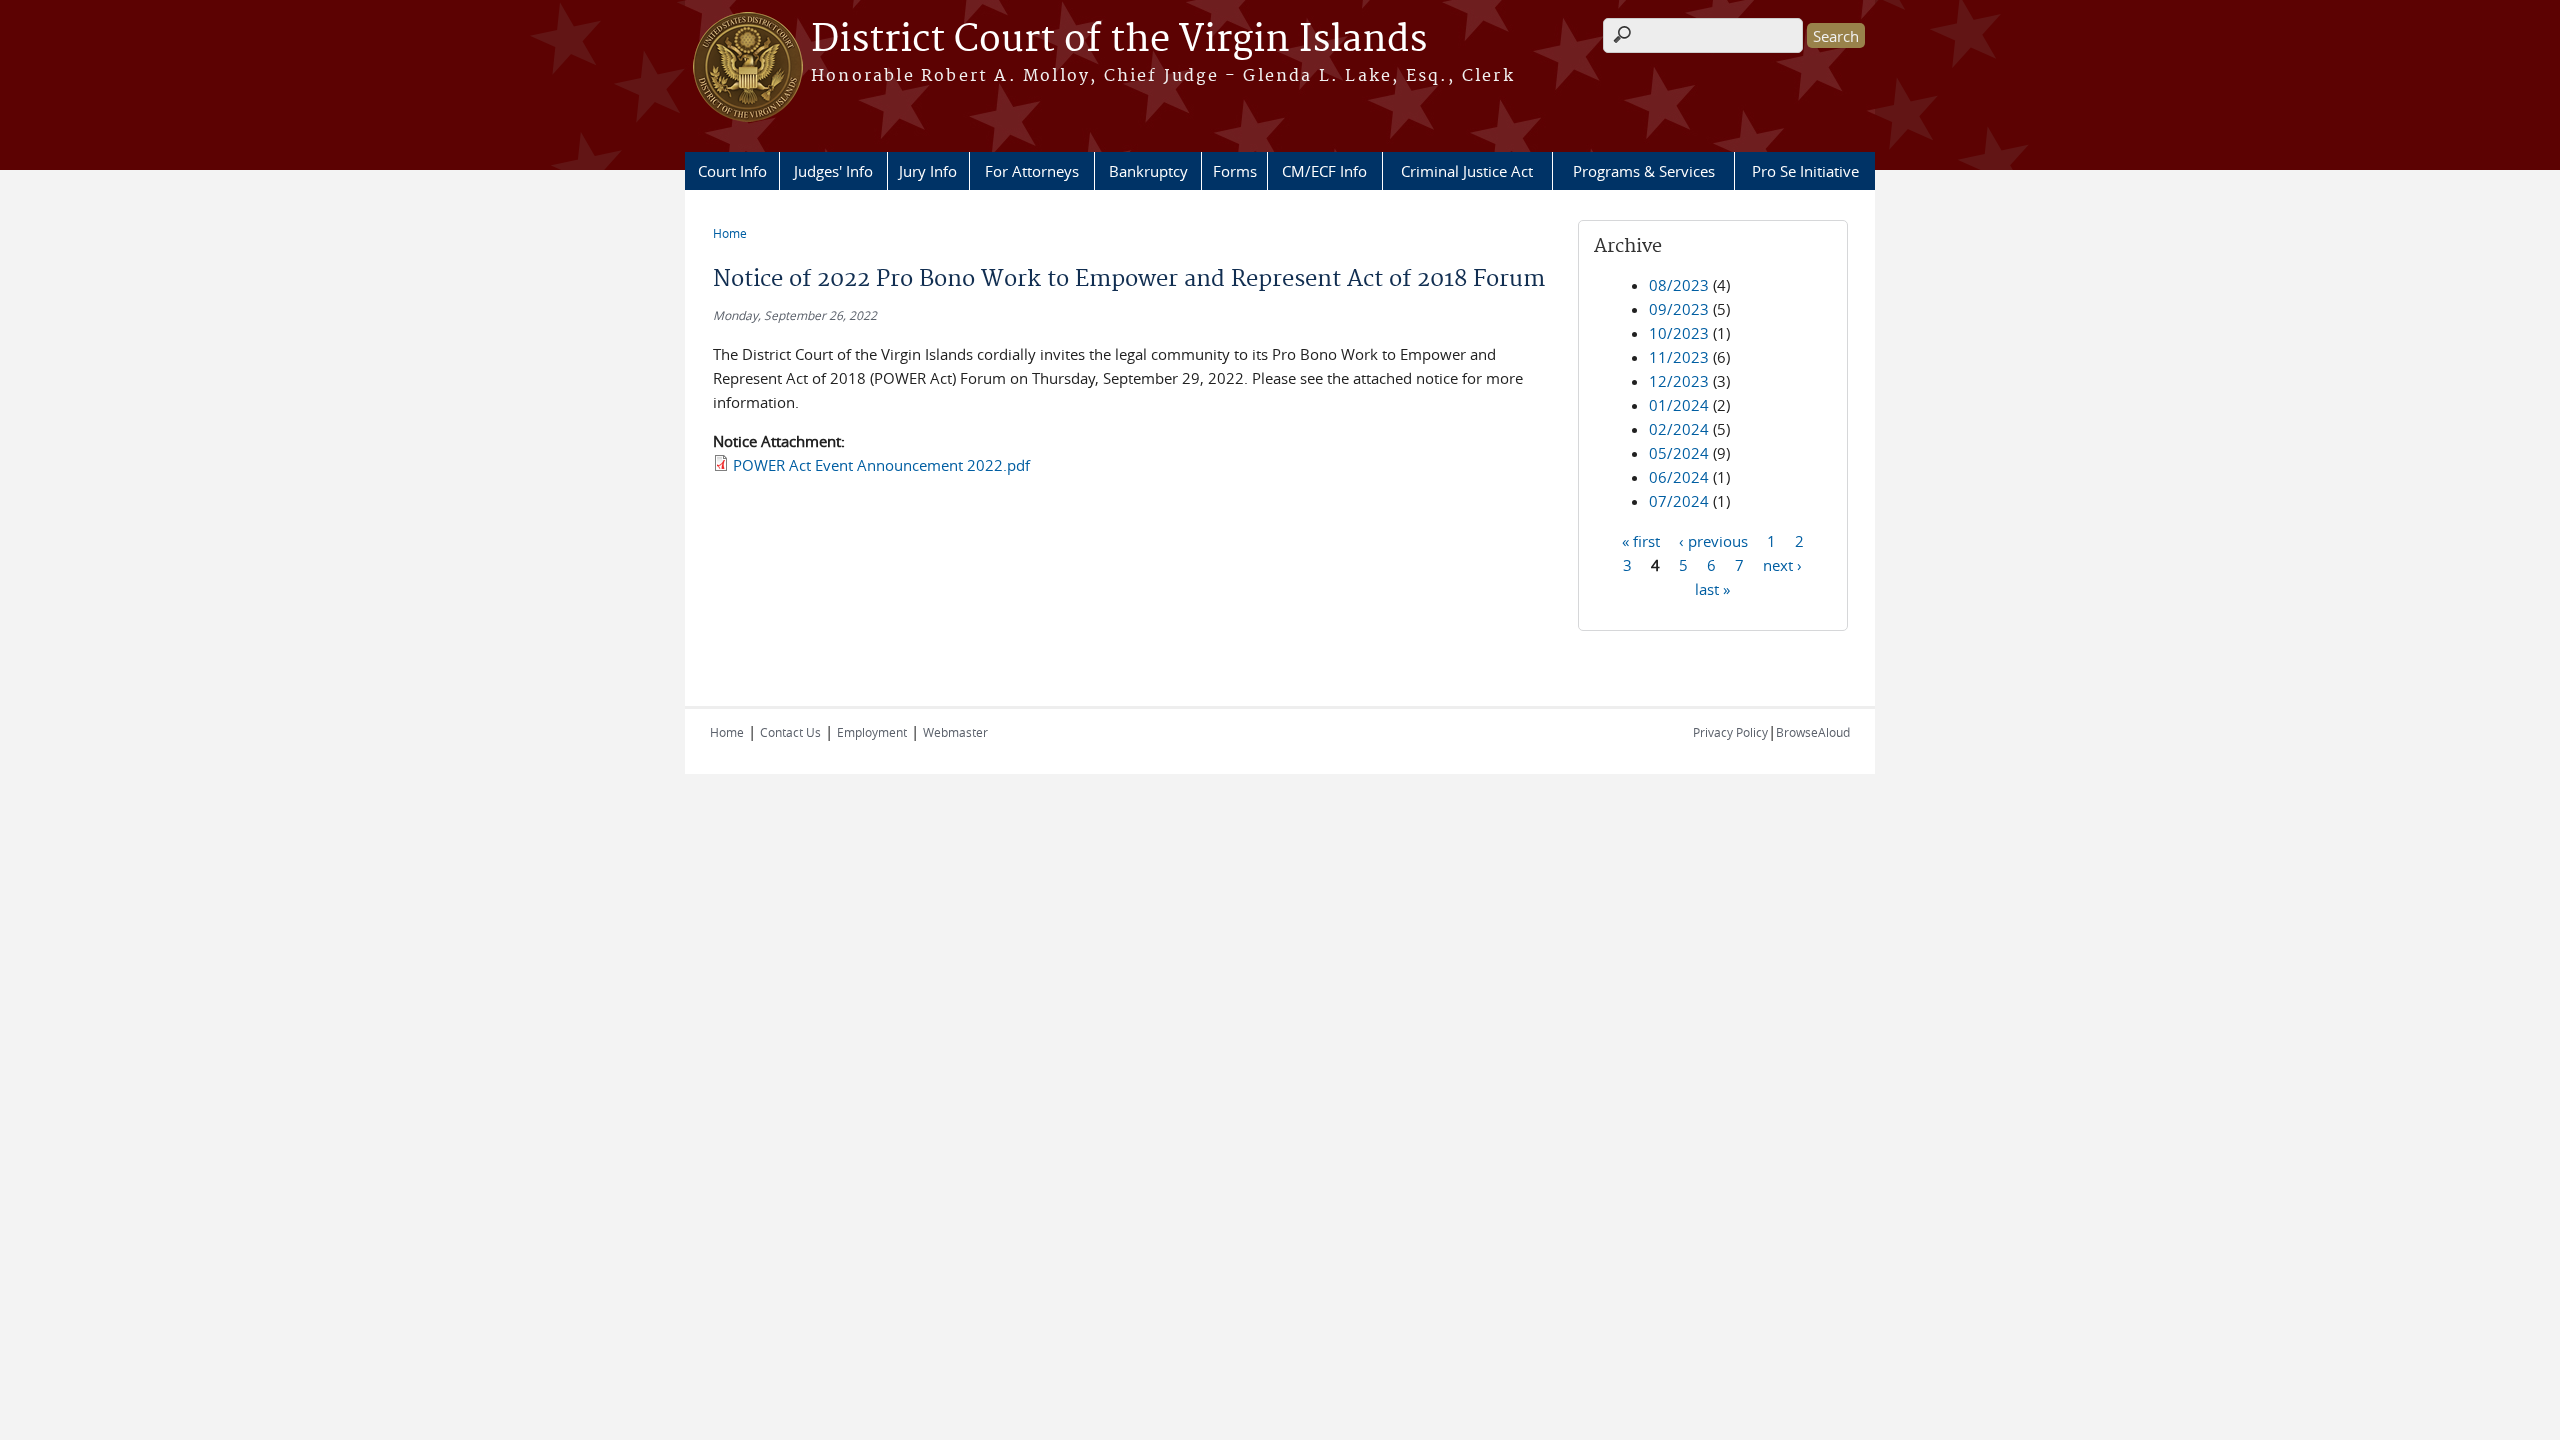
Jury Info (928, 171)
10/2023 (1679, 333)
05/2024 (1679, 453)
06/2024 (1679, 477)
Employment (872, 732)
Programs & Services (1644, 171)
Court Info (732, 171)
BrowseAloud (1813, 732)
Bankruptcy (1148, 171)
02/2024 (1679, 429)
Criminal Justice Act (1467, 171)
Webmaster (955, 732)
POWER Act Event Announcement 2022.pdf (881, 465)
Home (730, 233)
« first (1641, 540)
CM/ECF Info (1324, 171)
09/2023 (1679, 309)
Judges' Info (833, 171)
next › (1782, 564)
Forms (1235, 171)
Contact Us (790, 732)
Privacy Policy (1730, 732)
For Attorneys (1032, 171)
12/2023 (1679, 381)
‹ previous (1713, 540)
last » (1712, 588)
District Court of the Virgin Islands (1119, 40)
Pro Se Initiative (1805, 171)
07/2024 (1679, 501)
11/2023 (1679, 357)
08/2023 (1679, 285)
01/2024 (1679, 405)
